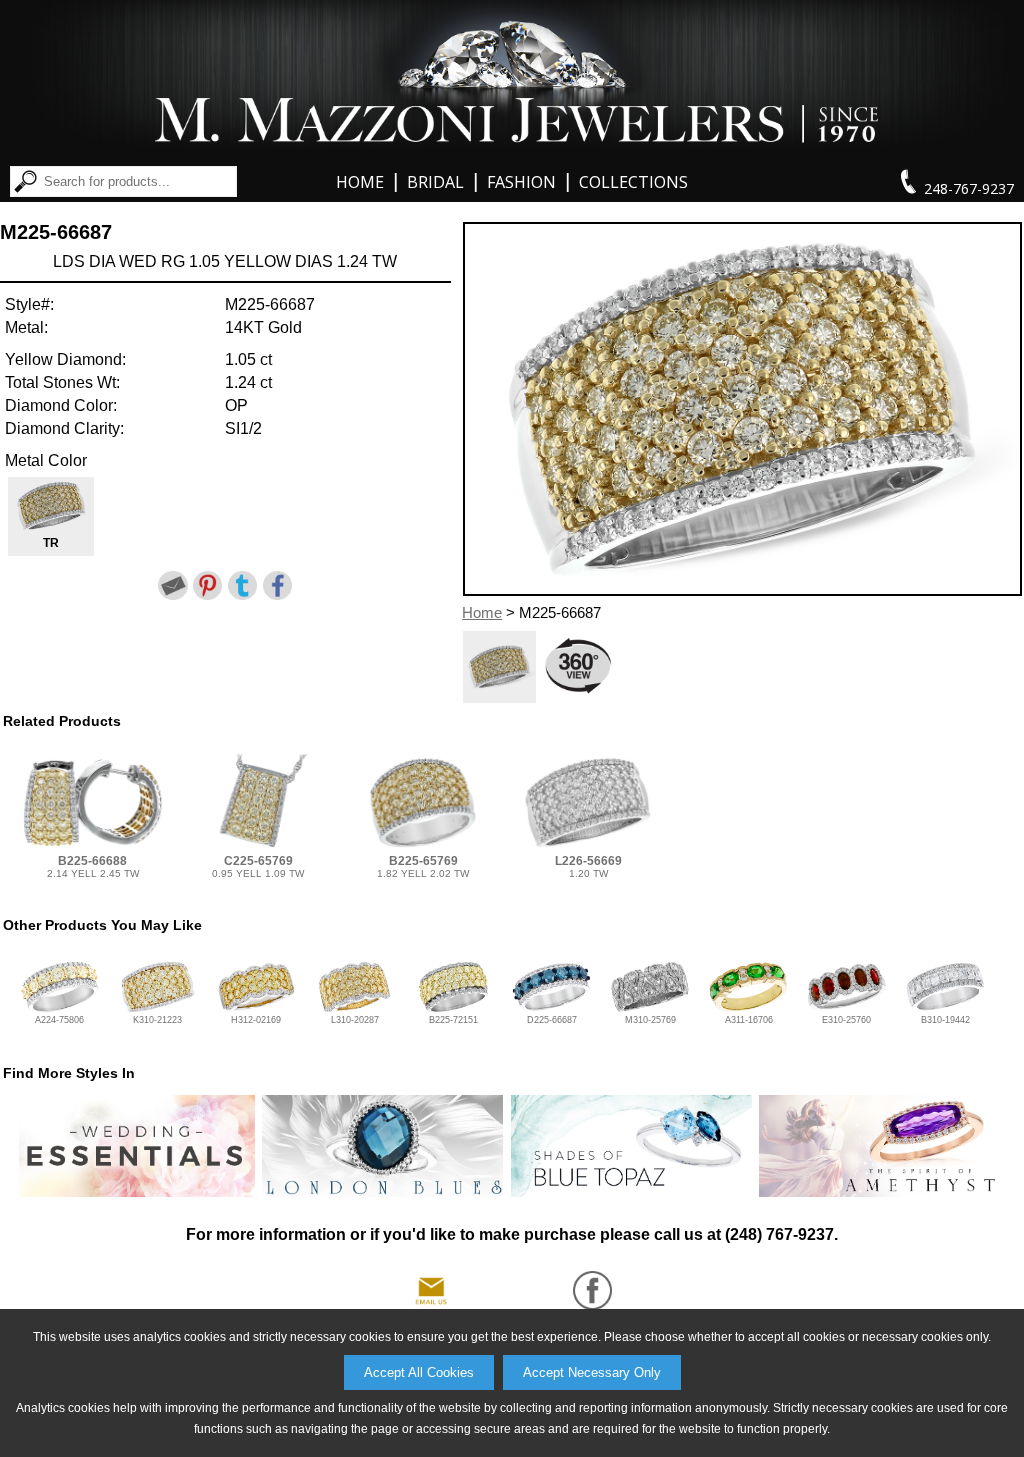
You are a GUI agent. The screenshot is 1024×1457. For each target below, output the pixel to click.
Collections (633, 182)
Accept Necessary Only (592, 1372)
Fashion (521, 182)
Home (360, 182)
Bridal (435, 182)
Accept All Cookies (419, 1372)
